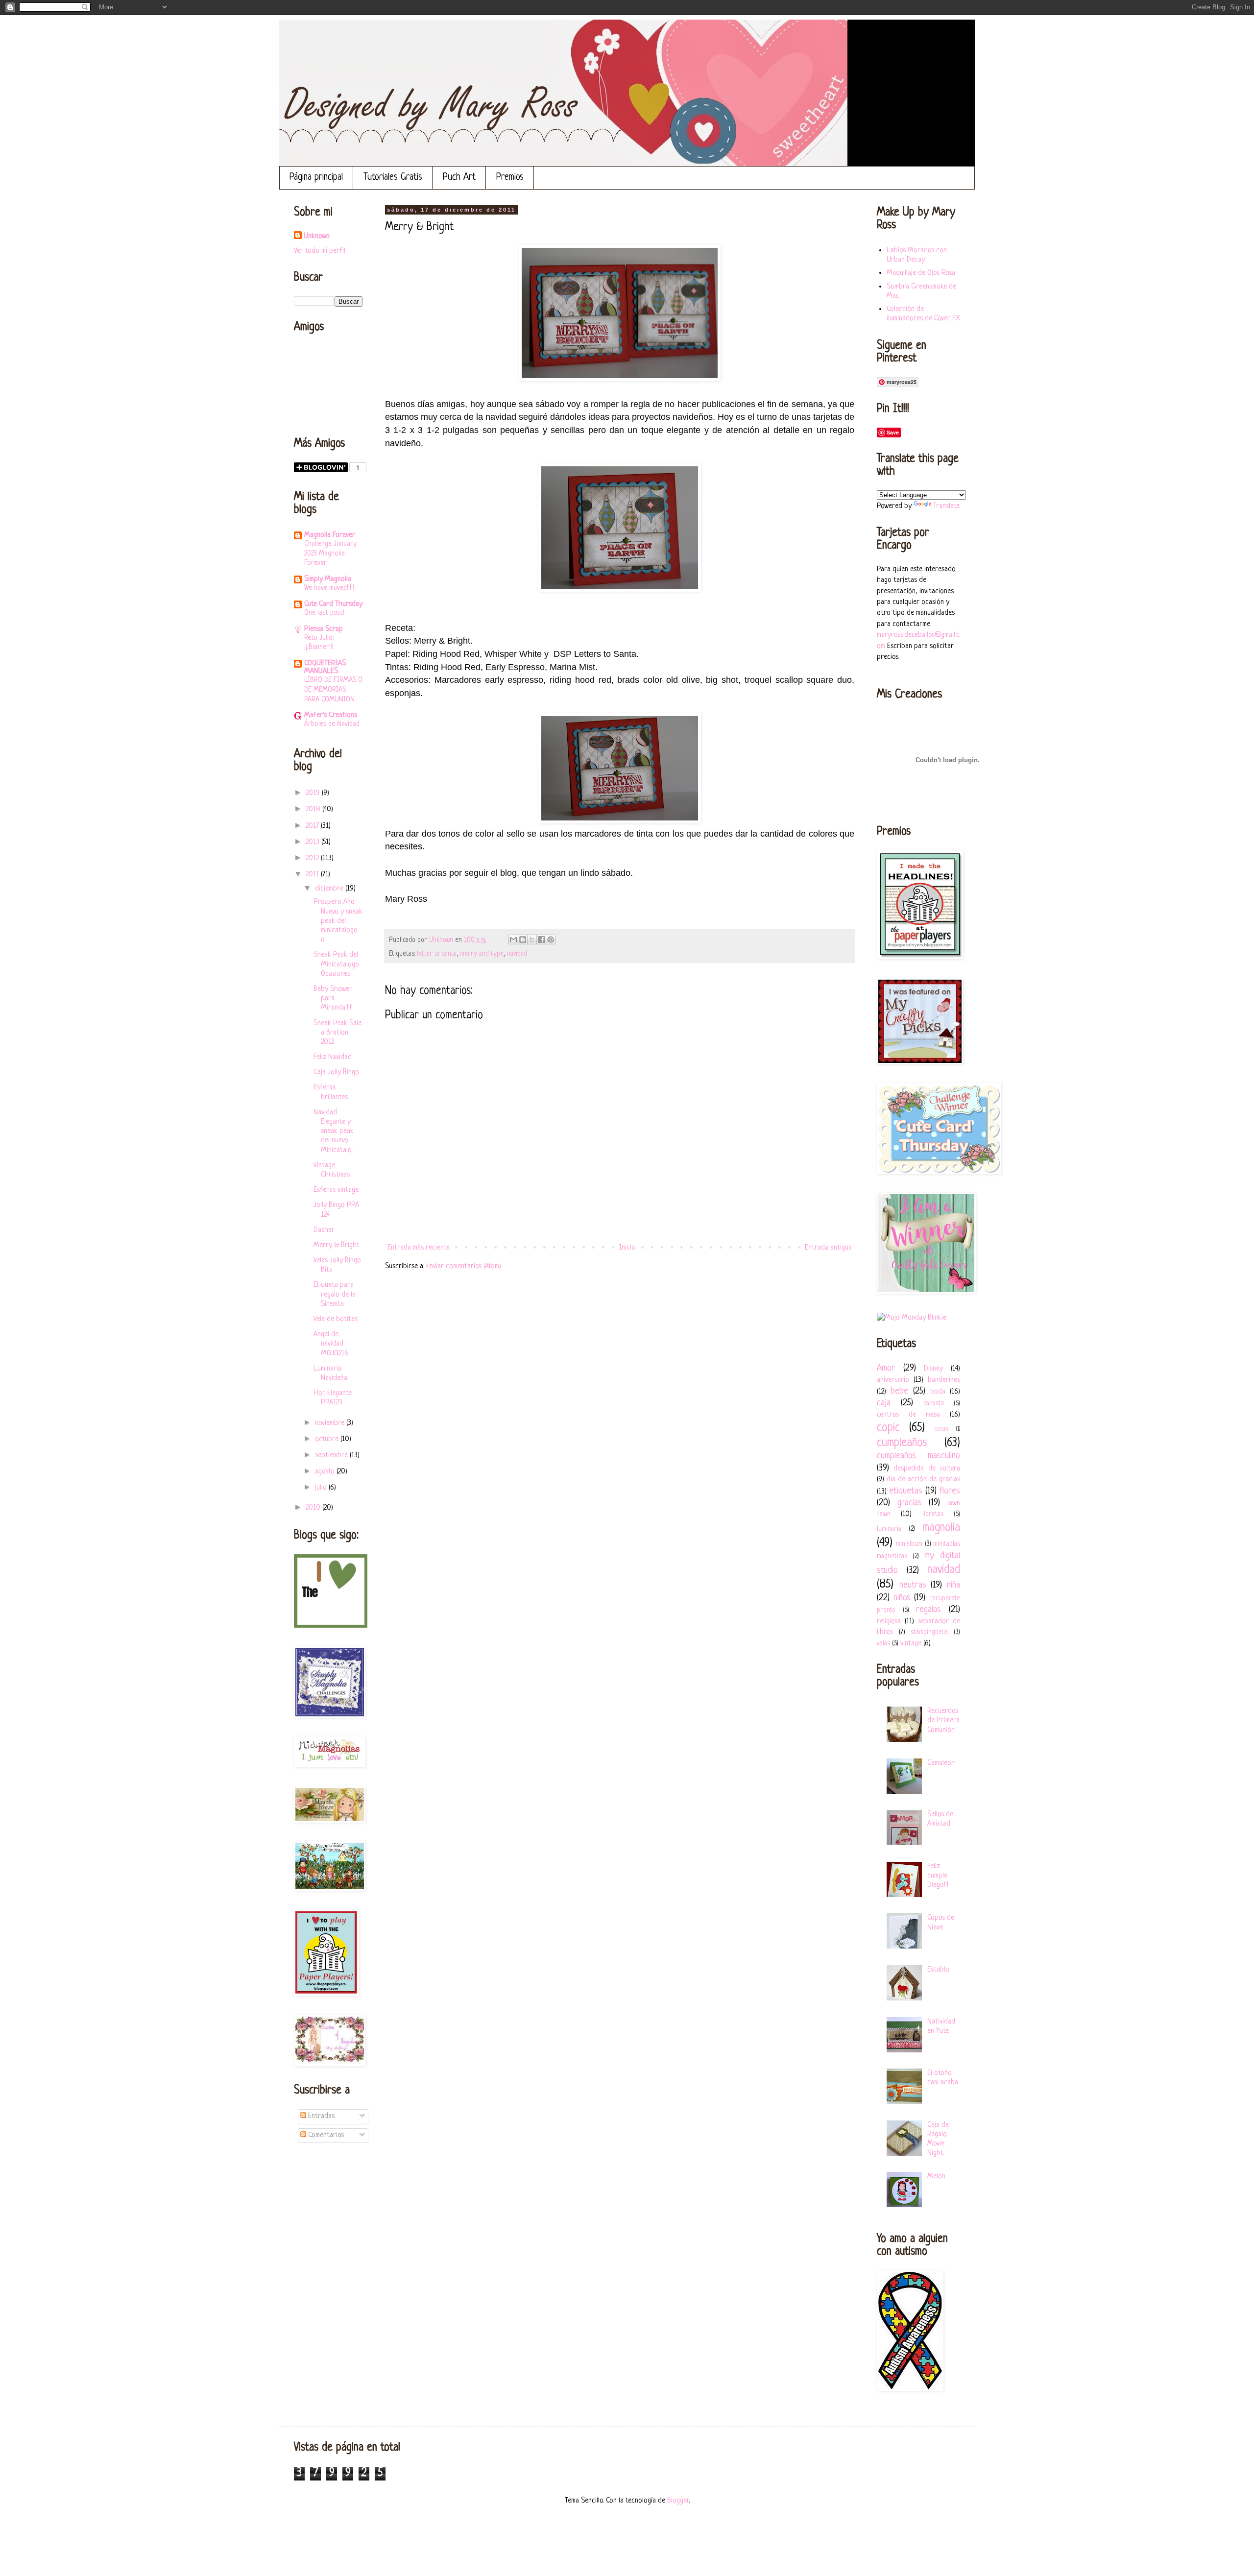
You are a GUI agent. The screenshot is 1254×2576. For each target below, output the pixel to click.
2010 (314, 1508)
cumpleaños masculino (918, 1456)
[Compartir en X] (532, 939)
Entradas (320, 2116)
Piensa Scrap (324, 629)
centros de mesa (908, 1415)
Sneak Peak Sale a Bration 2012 (338, 1033)
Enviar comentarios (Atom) (464, 1266)
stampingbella (929, 1632)
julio (322, 1488)
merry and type (482, 954)
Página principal (316, 178)
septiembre (332, 1456)
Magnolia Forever (330, 535)
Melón (936, 2177)
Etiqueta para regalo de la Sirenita (335, 1294)
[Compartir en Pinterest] (551, 939)
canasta (934, 1404)
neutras (913, 1585)
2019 (314, 793)
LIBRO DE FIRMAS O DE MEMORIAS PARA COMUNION (333, 690)
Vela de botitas (336, 1319)
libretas (933, 1514)
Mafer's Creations (331, 715)
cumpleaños (902, 1443)
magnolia (941, 1528)
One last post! (324, 613)
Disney (933, 1369)
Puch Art (459, 178)
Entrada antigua (828, 1248)
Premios (510, 178)
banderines (944, 1380)
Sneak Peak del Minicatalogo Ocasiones (336, 964)
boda (938, 1392)
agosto (326, 1472)
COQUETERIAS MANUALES (325, 667)
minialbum (909, 1544)
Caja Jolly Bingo (336, 1072)
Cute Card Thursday (333, 604)
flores (950, 1491)
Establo (938, 1970)
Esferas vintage (336, 1190)
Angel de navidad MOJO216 (331, 1344)
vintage (911, 1644)
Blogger (678, 2501)
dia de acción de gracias (923, 1480)
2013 (313, 842)
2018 (314, 809)
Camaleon (941, 1763)
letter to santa (437, 954)
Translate (946, 506)
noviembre (331, 1423)
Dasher (324, 1230)
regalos (928, 1610)
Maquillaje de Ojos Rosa (921, 273)
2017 (313, 826)
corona (941, 1429)
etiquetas (906, 1491)
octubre (328, 1439)
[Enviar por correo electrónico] (513, 939)
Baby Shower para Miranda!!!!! (333, 999)
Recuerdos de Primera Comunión (943, 1721)
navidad (517, 954)
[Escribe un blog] (523, 939)
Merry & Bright (337, 1245)
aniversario (893, 1380)
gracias (910, 1503)
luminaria (889, 1529)
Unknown (317, 236)
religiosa (889, 1622)
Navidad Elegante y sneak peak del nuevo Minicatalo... (334, 1132)
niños (902, 1598)
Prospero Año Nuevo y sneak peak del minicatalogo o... (338, 921)
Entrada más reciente (419, 1248)
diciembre (330, 889)
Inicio (627, 1248)
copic (888, 1428)
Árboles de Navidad (332, 724)
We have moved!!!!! (329, 588)
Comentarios (325, 2135)
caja (884, 1403)
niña (953, 1585)
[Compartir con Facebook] (541, 939)
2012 (313, 858)
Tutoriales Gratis (393, 178)
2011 (313, 875)
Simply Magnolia (328, 579)
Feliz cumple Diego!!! (938, 1876)
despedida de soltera (927, 1469)
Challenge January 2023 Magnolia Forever (330, 554)
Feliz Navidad (333, 1057)
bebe (899, 1391)
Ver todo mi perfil (320, 251)
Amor (886, 1368)
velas (883, 1644)
